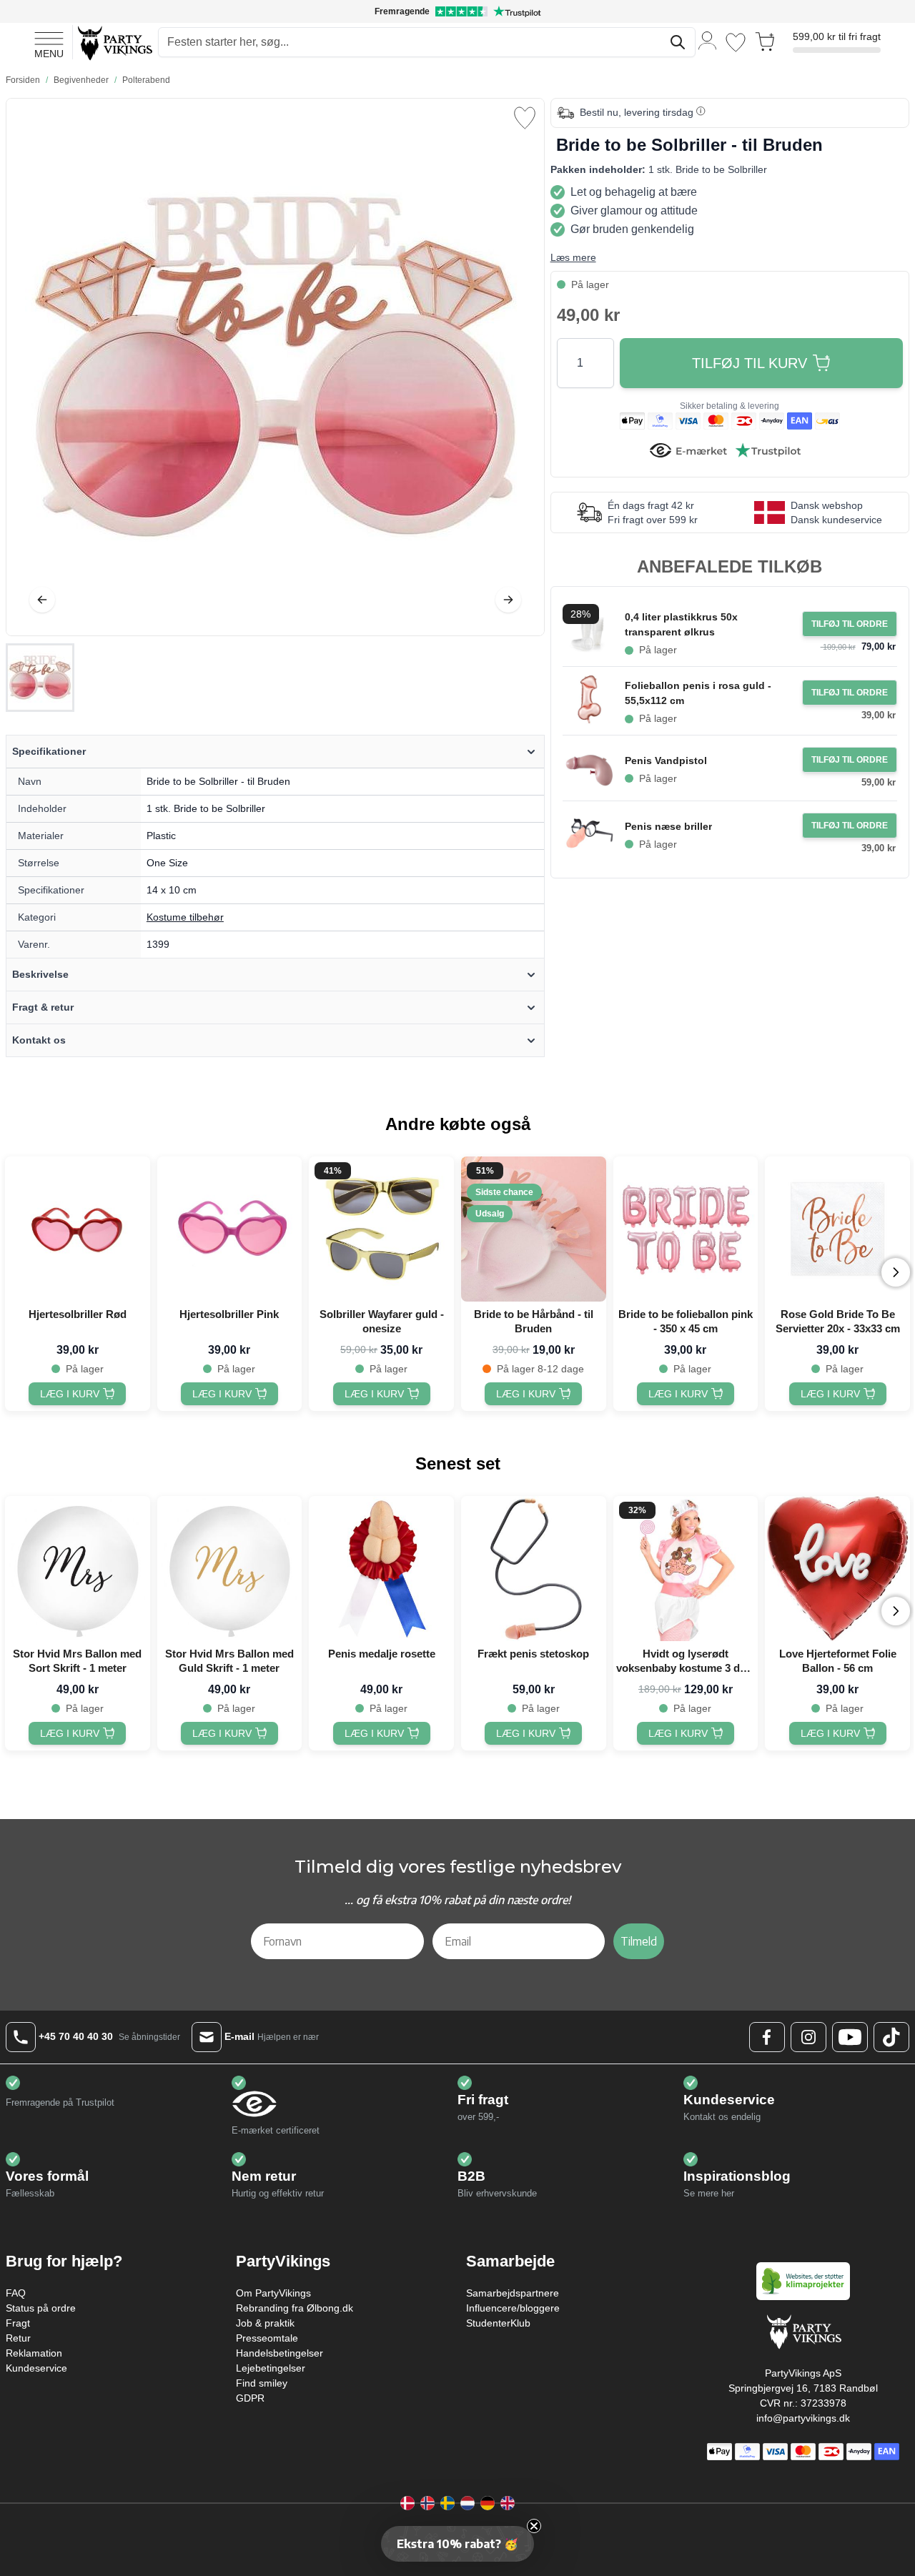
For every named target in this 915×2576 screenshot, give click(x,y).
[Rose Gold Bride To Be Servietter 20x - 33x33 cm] (837, 1229)
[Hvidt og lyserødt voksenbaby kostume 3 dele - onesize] (686, 1569)
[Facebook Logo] (767, 2037)
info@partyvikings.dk (803, 2418)
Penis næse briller (668, 826)
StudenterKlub (498, 2323)
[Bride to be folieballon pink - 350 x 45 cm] (686, 1229)
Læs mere (573, 257)
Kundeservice (36, 2368)
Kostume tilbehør (185, 917)
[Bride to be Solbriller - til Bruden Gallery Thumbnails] (40, 678)
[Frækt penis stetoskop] (534, 1569)
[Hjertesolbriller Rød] (78, 1229)
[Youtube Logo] (850, 2037)
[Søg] (678, 42)
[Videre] (508, 600)
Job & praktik (265, 2323)
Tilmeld (639, 1941)
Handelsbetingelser (280, 2353)
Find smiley (262, 2383)
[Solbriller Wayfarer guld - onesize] (381, 1229)
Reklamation (34, 2353)
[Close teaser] (534, 2526)
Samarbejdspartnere (513, 2293)
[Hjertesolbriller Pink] (230, 1229)
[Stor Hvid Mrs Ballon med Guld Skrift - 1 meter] (230, 1569)
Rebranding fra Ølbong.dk (295, 2308)
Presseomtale (267, 2338)
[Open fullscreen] (275, 367)
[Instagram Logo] (808, 2037)
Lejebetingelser (271, 2368)
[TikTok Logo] (891, 2037)
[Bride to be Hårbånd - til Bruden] (534, 1229)
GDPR (250, 2398)
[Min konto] (708, 40)
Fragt (18, 2323)
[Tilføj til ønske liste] (525, 118)
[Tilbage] (42, 600)
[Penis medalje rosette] (381, 1569)
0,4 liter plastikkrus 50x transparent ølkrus (681, 624)
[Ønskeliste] (736, 43)
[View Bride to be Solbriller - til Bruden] (40, 678)
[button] (457, 2544)
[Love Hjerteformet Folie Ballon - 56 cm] (837, 1569)
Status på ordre (41, 2308)
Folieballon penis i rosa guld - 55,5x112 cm (698, 693)
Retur (18, 2338)
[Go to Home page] (114, 43)
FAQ (16, 2293)
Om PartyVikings (273, 2293)
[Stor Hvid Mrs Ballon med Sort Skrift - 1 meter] (78, 1569)
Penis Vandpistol (666, 761)
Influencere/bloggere (513, 2308)
